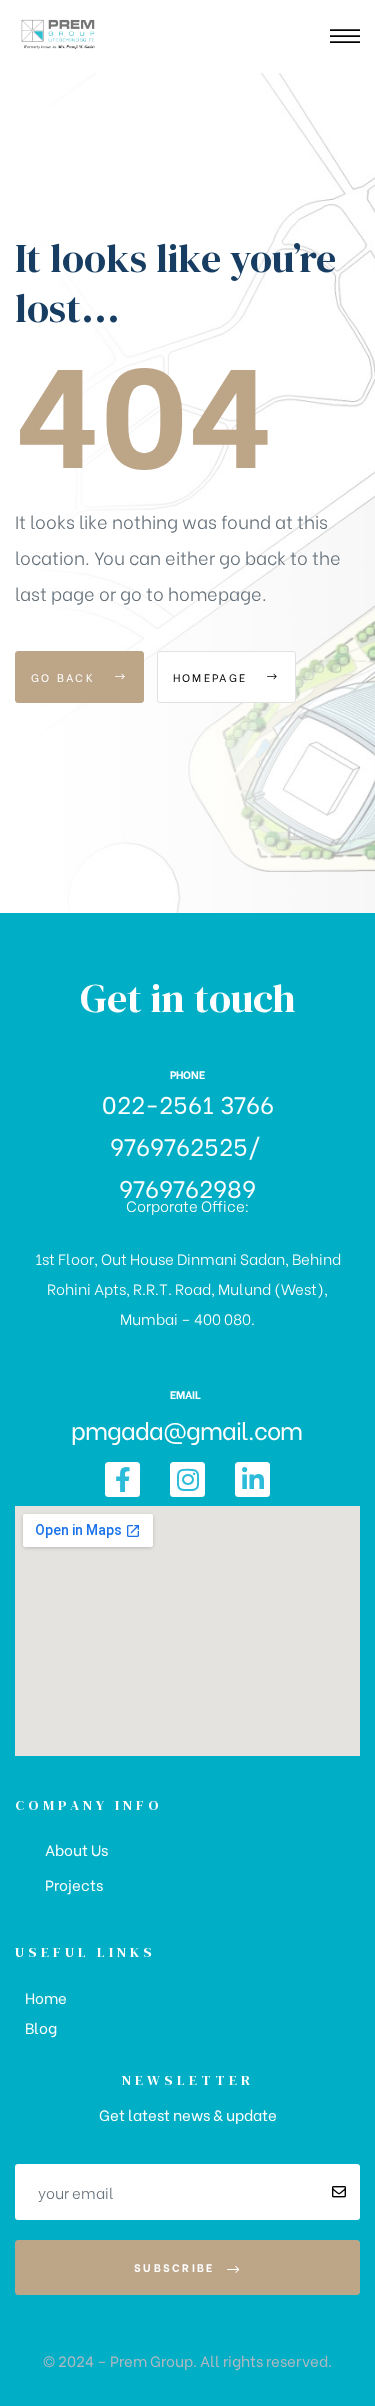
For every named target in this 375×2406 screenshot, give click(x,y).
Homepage (213, 677)
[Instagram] (187, 1479)
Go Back (65, 677)
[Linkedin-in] (252, 1479)
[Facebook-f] (122, 1479)
